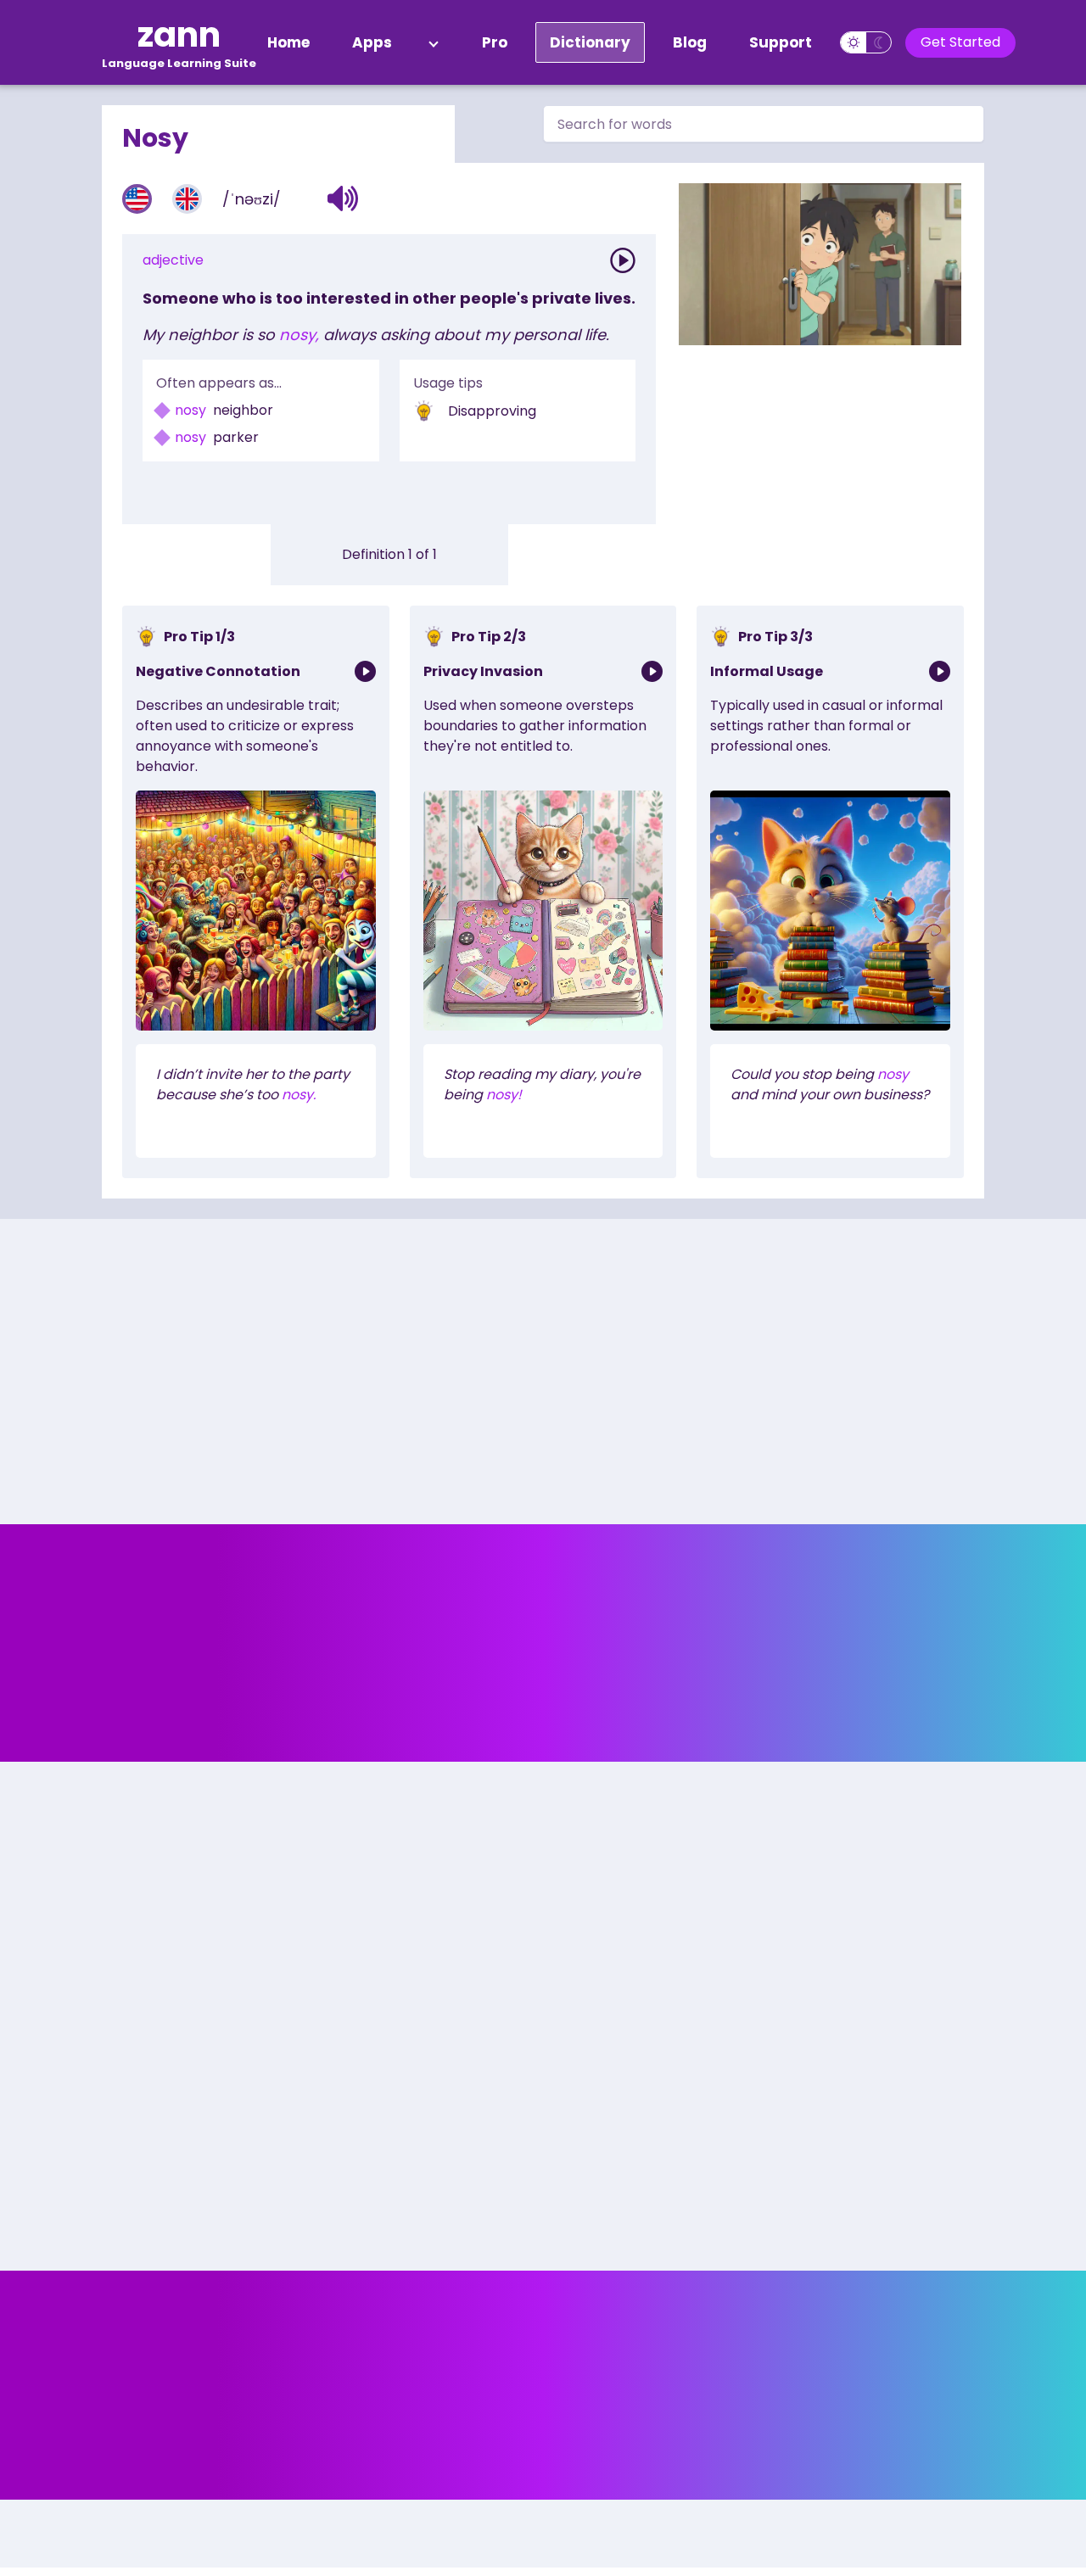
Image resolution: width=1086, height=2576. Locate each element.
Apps (372, 42)
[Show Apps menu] (434, 42)
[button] (343, 198)
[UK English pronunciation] (187, 199)
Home (288, 42)
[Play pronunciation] (623, 260)
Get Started (960, 42)
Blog (690, 42)
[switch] (866, 42)
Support (781, 42)
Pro (495, 42)
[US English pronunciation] (137, 199)
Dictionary (590, 42)
